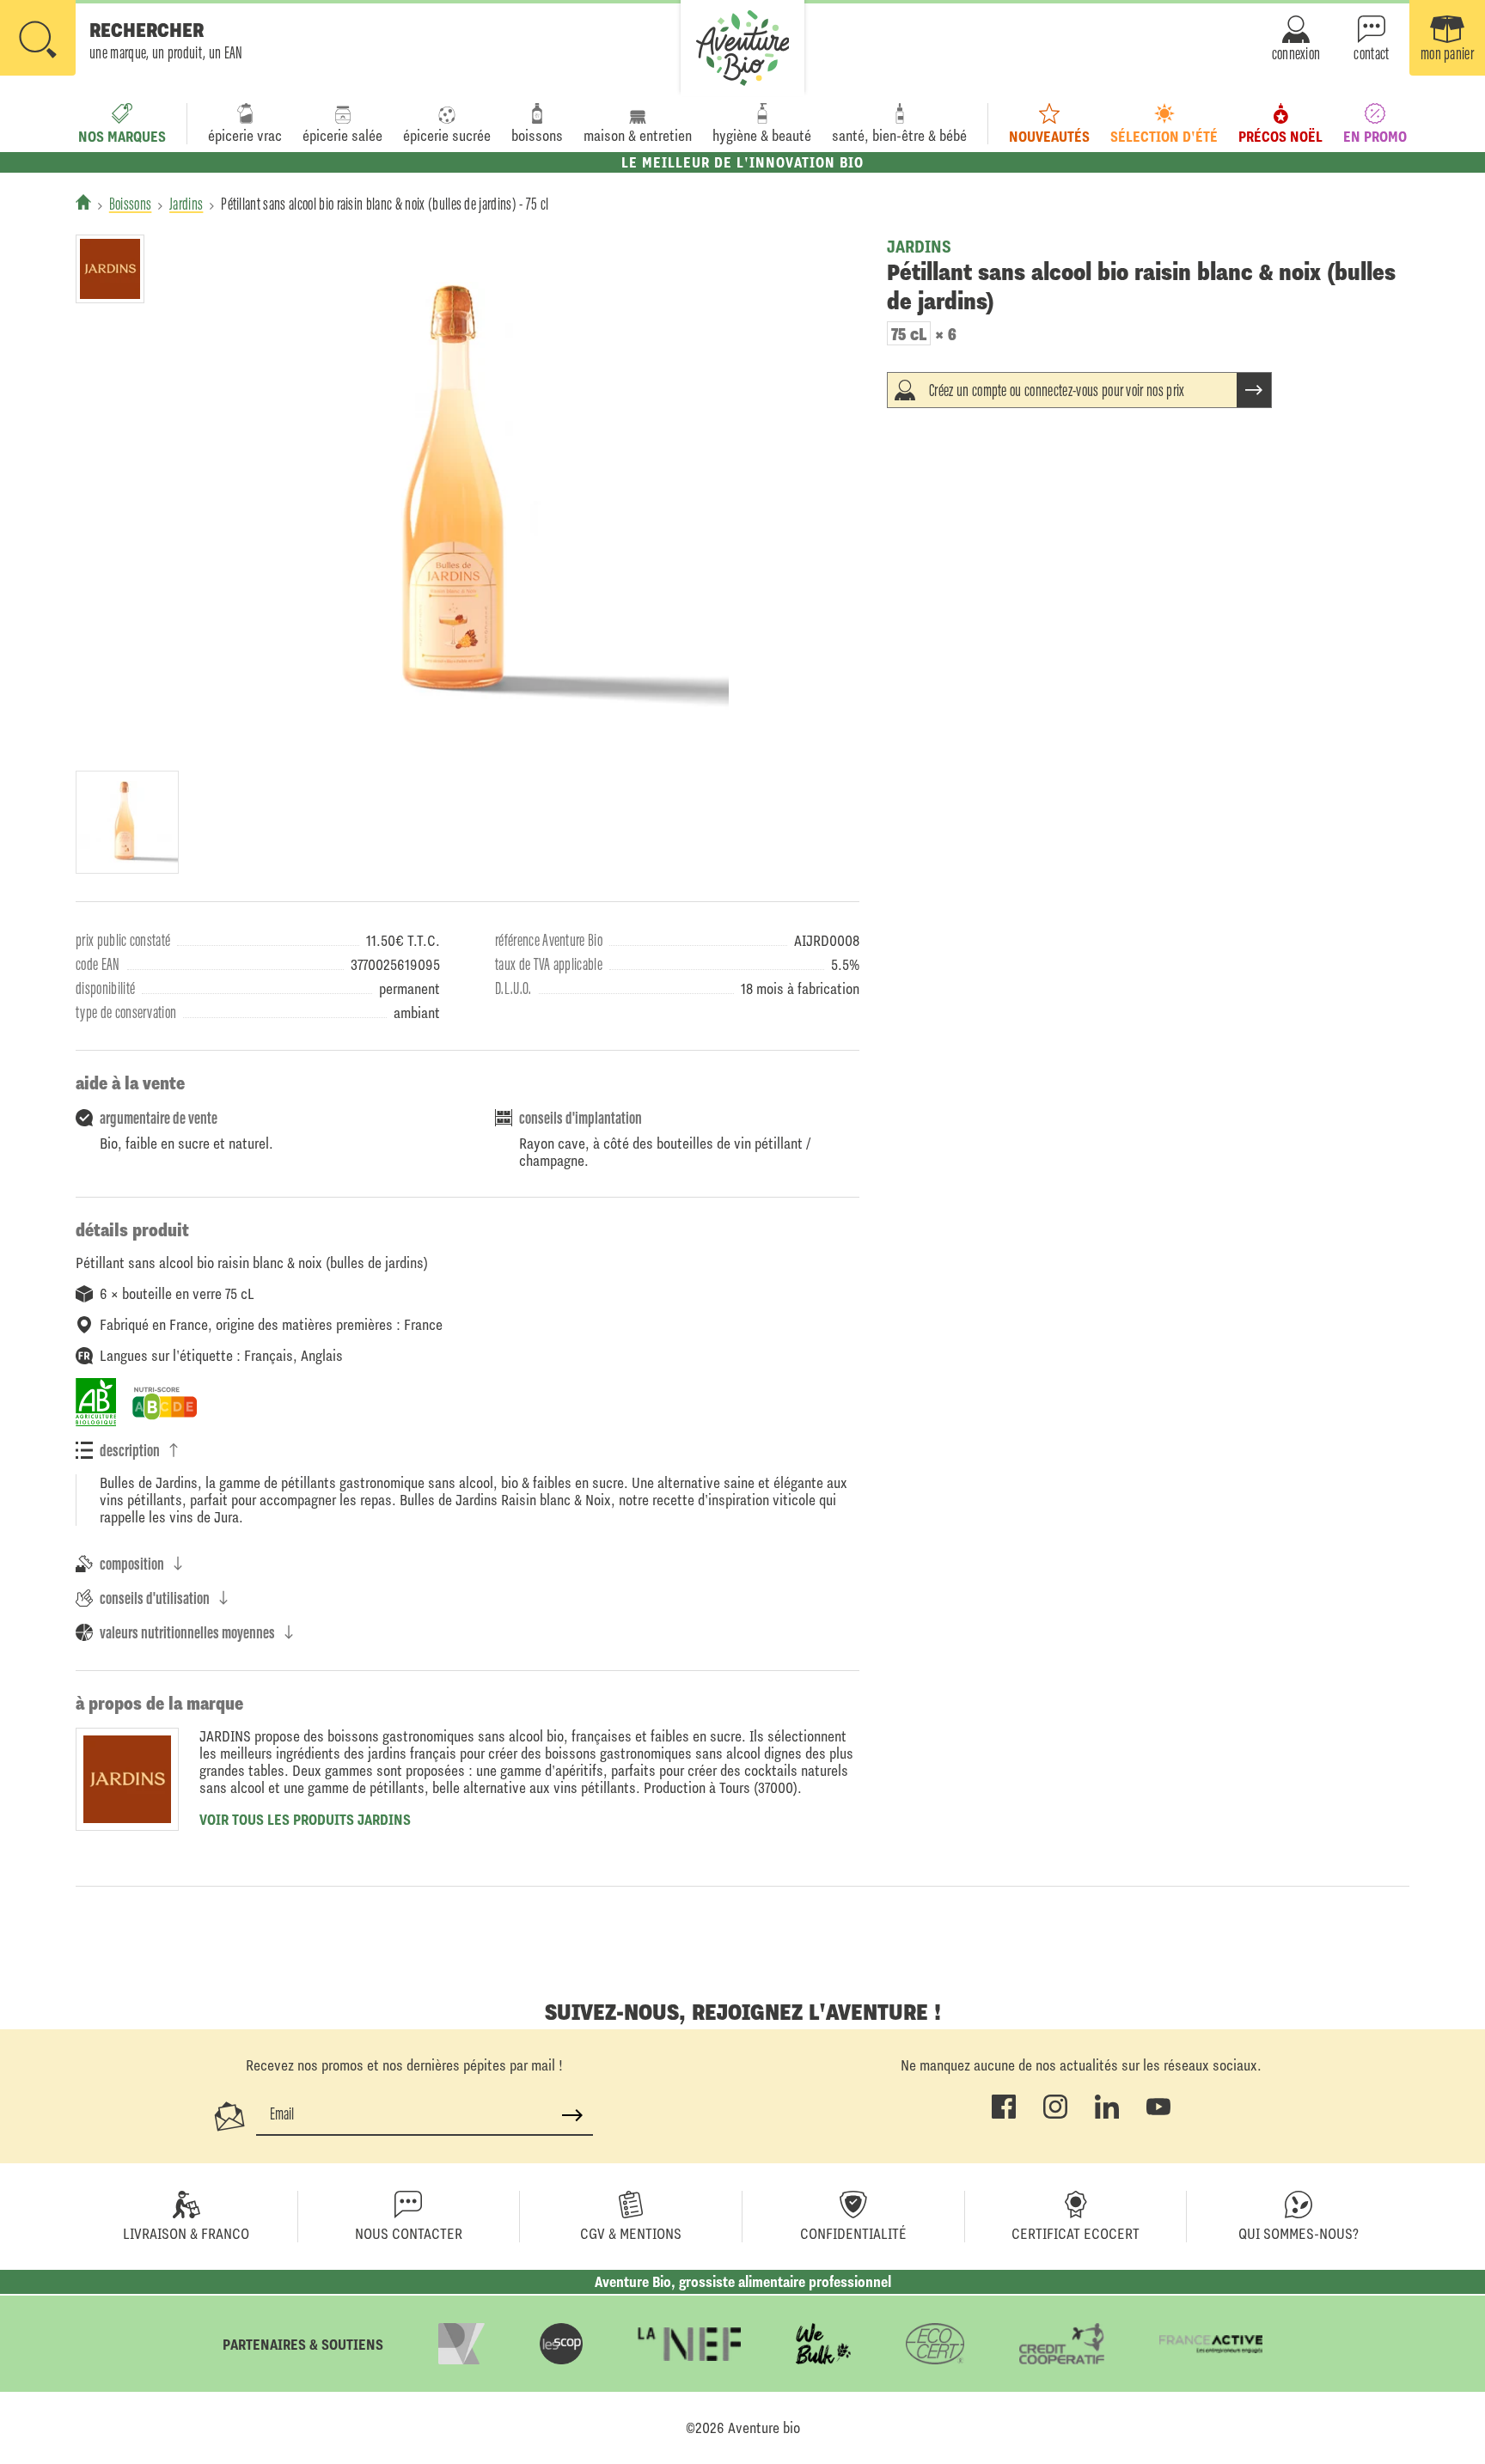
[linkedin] (1107, 2115)
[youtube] (1158, 2115)
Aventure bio (764, 2428)
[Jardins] (110, 269)
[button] (122, 40)
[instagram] (1055, 2115)
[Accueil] (83, 202)
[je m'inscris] (572, 2115)
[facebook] (1004, 2115)
